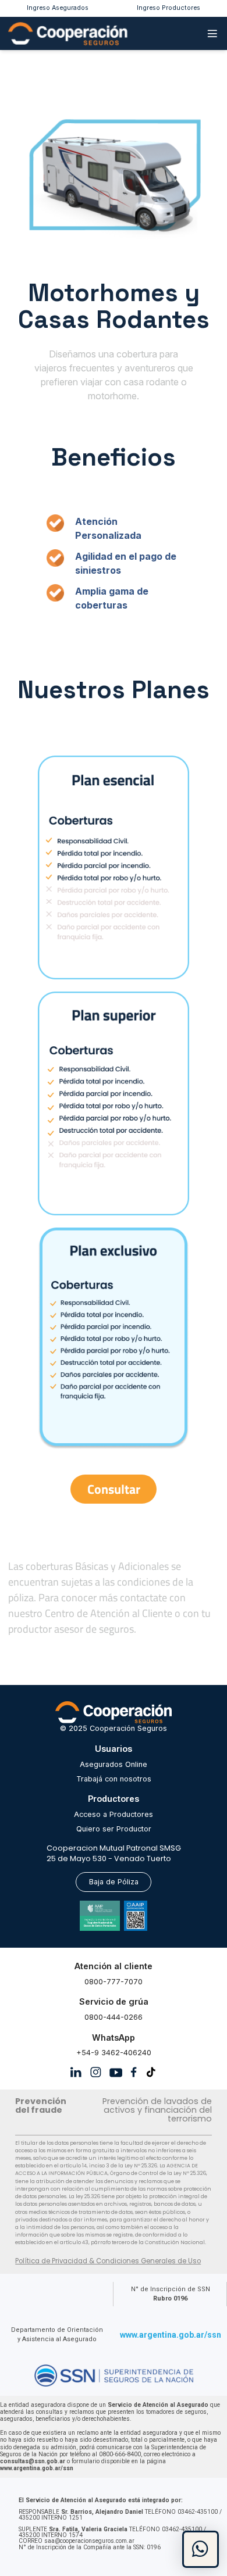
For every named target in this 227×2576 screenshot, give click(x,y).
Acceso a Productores (114, 1814)
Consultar (114, 1489)
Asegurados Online (114, 1764)
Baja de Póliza (114, 1882)
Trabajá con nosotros (114, 1779)
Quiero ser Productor (114, 1829)
